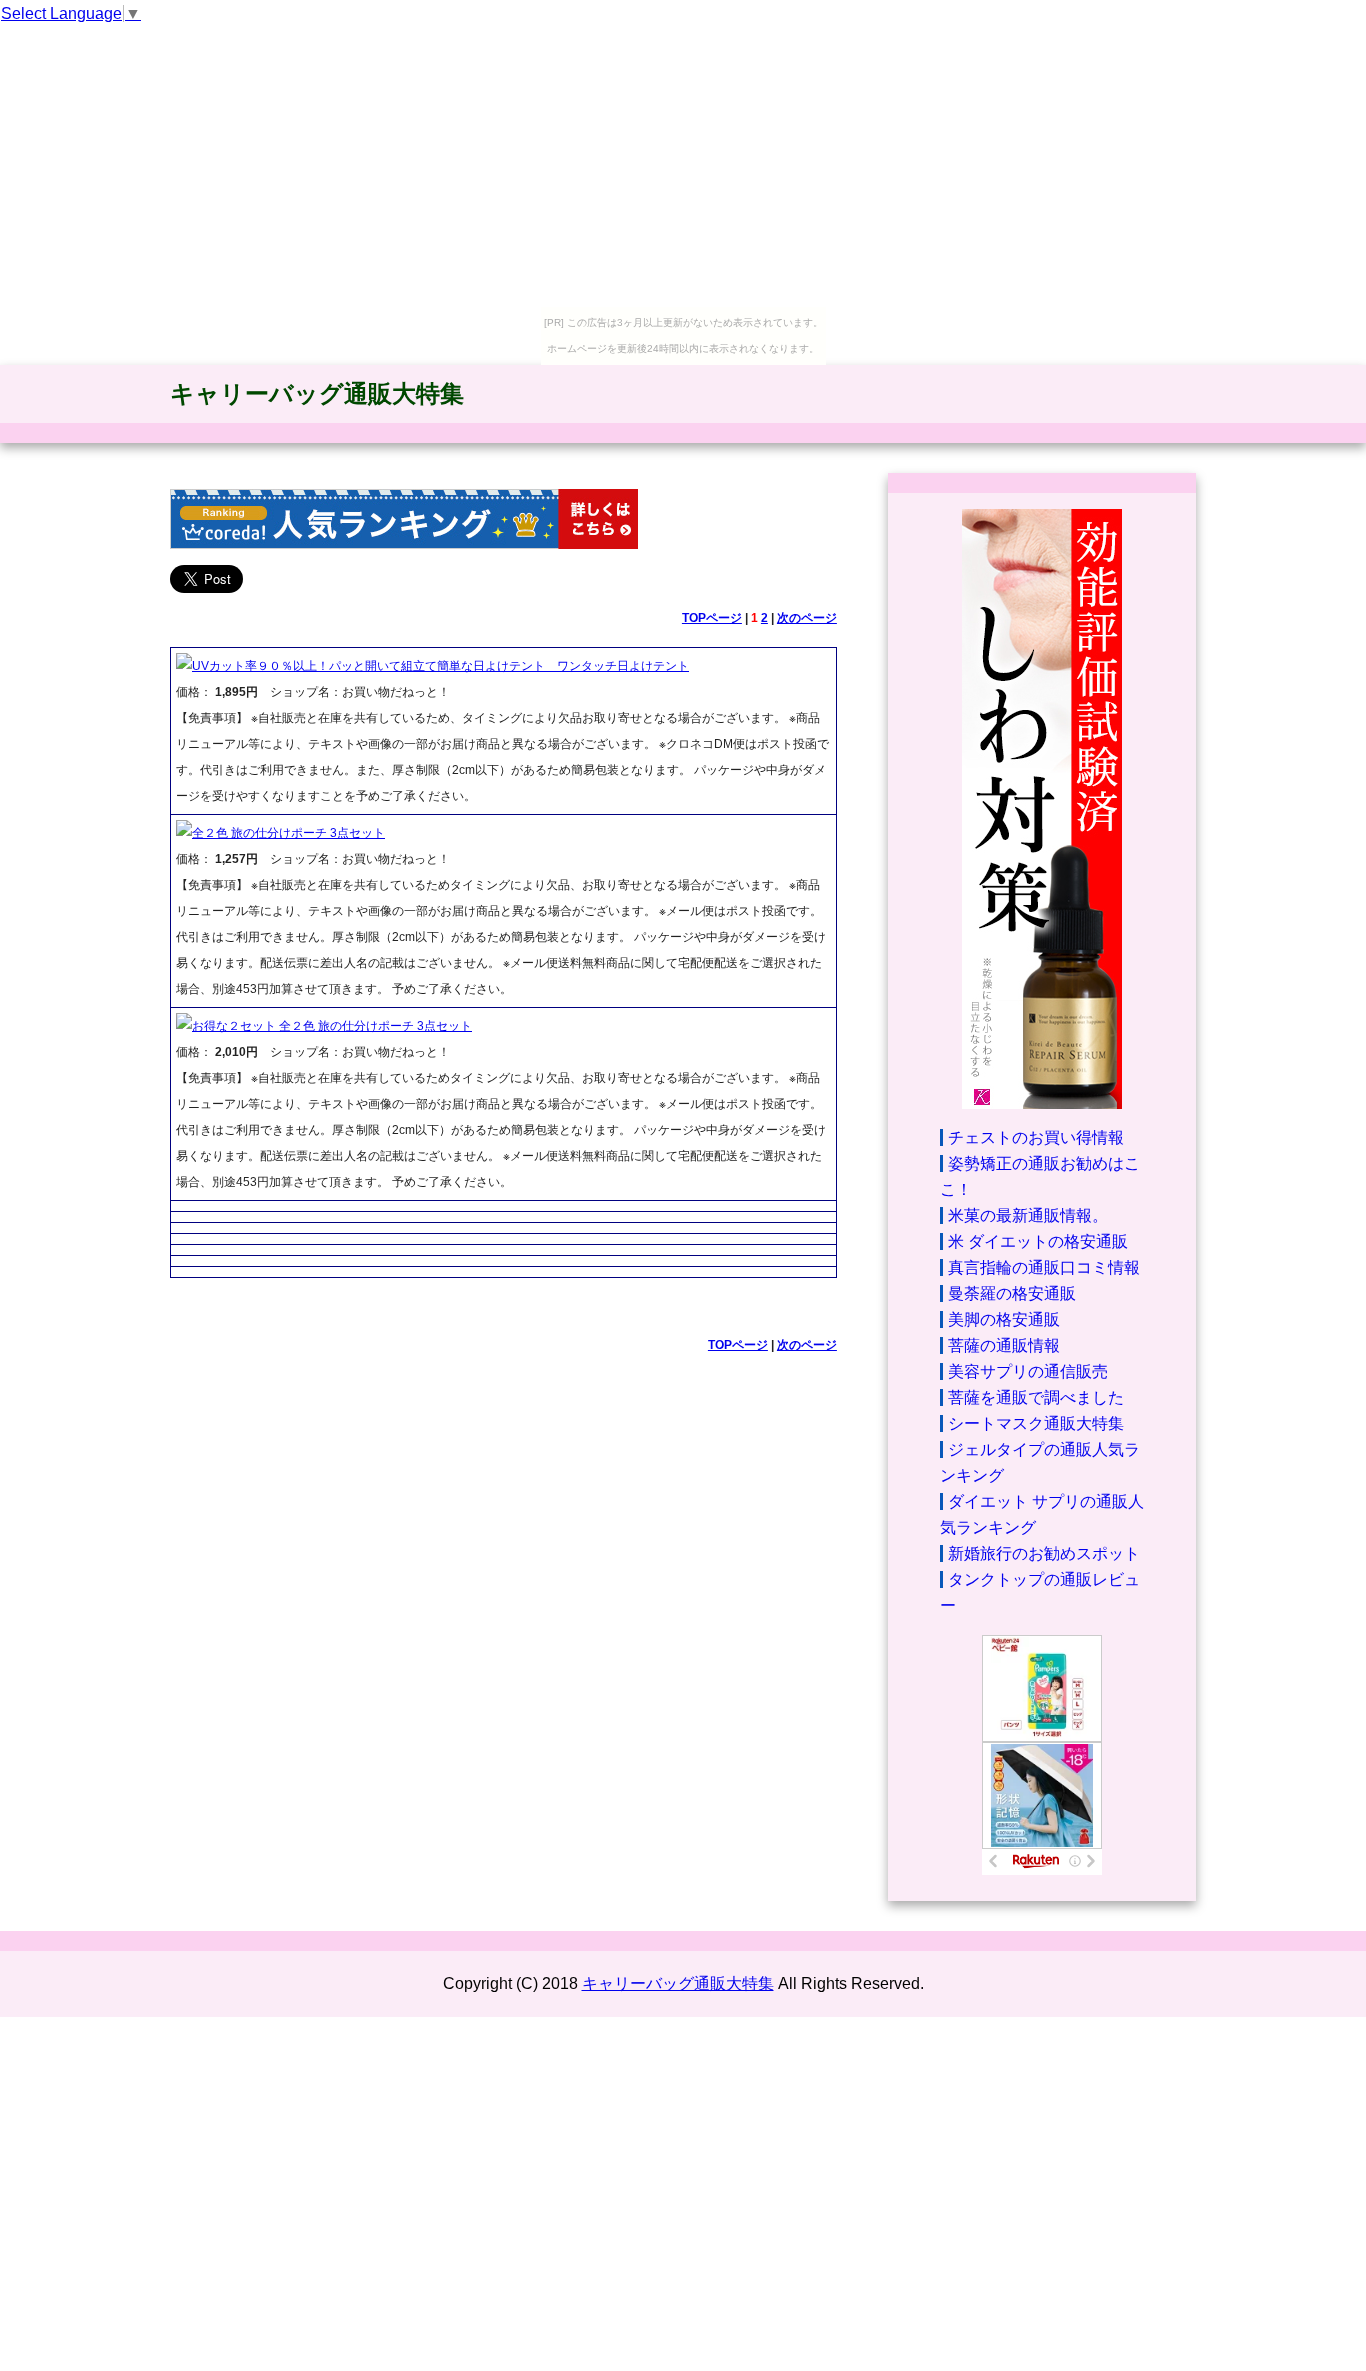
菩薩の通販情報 (1004, 1345)
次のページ (807, 618)
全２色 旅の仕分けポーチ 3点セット (288, 833)
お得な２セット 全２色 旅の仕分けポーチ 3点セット (332, 1026)
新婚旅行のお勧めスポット (1044, 1553)
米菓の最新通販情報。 (1028, 1215)
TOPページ (712, 618)
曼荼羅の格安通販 (1012, 1293)
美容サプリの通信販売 (1028, 1371)
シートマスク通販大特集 (1036, 1423)
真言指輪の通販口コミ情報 (1044, 1267)
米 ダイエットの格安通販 (1038, 1241)
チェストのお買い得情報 (1036, 1137)
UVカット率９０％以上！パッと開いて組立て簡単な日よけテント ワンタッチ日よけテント (440, 666)
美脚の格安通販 (1004, 1319)
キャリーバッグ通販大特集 (317, 393)
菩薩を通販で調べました (1036, 1397)
